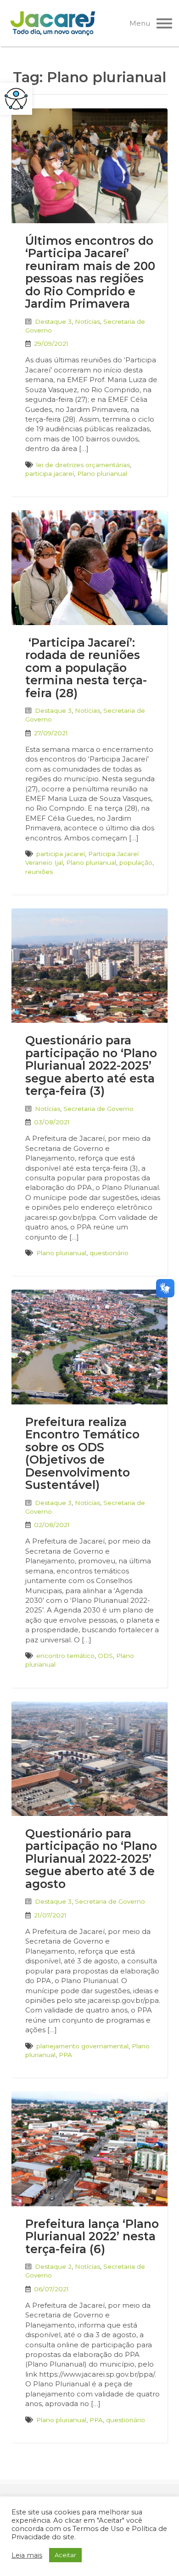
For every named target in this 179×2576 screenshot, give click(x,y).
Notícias (87, 321)
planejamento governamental (82, 2046)
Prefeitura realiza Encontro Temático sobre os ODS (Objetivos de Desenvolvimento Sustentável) (82, 1454)
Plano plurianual (102, 473)
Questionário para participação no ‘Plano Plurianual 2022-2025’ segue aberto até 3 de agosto (91, 1859)
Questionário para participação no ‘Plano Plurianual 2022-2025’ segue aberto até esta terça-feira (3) (91, 1065)
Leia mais (27, 2555)
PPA (65, 2055)
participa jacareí (50, 473)
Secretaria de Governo (98, 1109)
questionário (109, 1253)
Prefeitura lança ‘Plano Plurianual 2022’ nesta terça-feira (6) (92, 2236)
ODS (105, 1656)
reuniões (39, 872)
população (136, 862)
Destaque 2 (53, 2266)
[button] (16, 99)
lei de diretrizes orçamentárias (83, 465)
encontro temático (65, 1656)
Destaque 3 (53, 321)
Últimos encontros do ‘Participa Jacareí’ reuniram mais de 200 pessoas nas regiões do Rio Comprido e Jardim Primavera (90, 272)
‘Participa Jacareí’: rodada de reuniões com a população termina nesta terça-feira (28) (86, 668)
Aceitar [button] (65, 2555)
